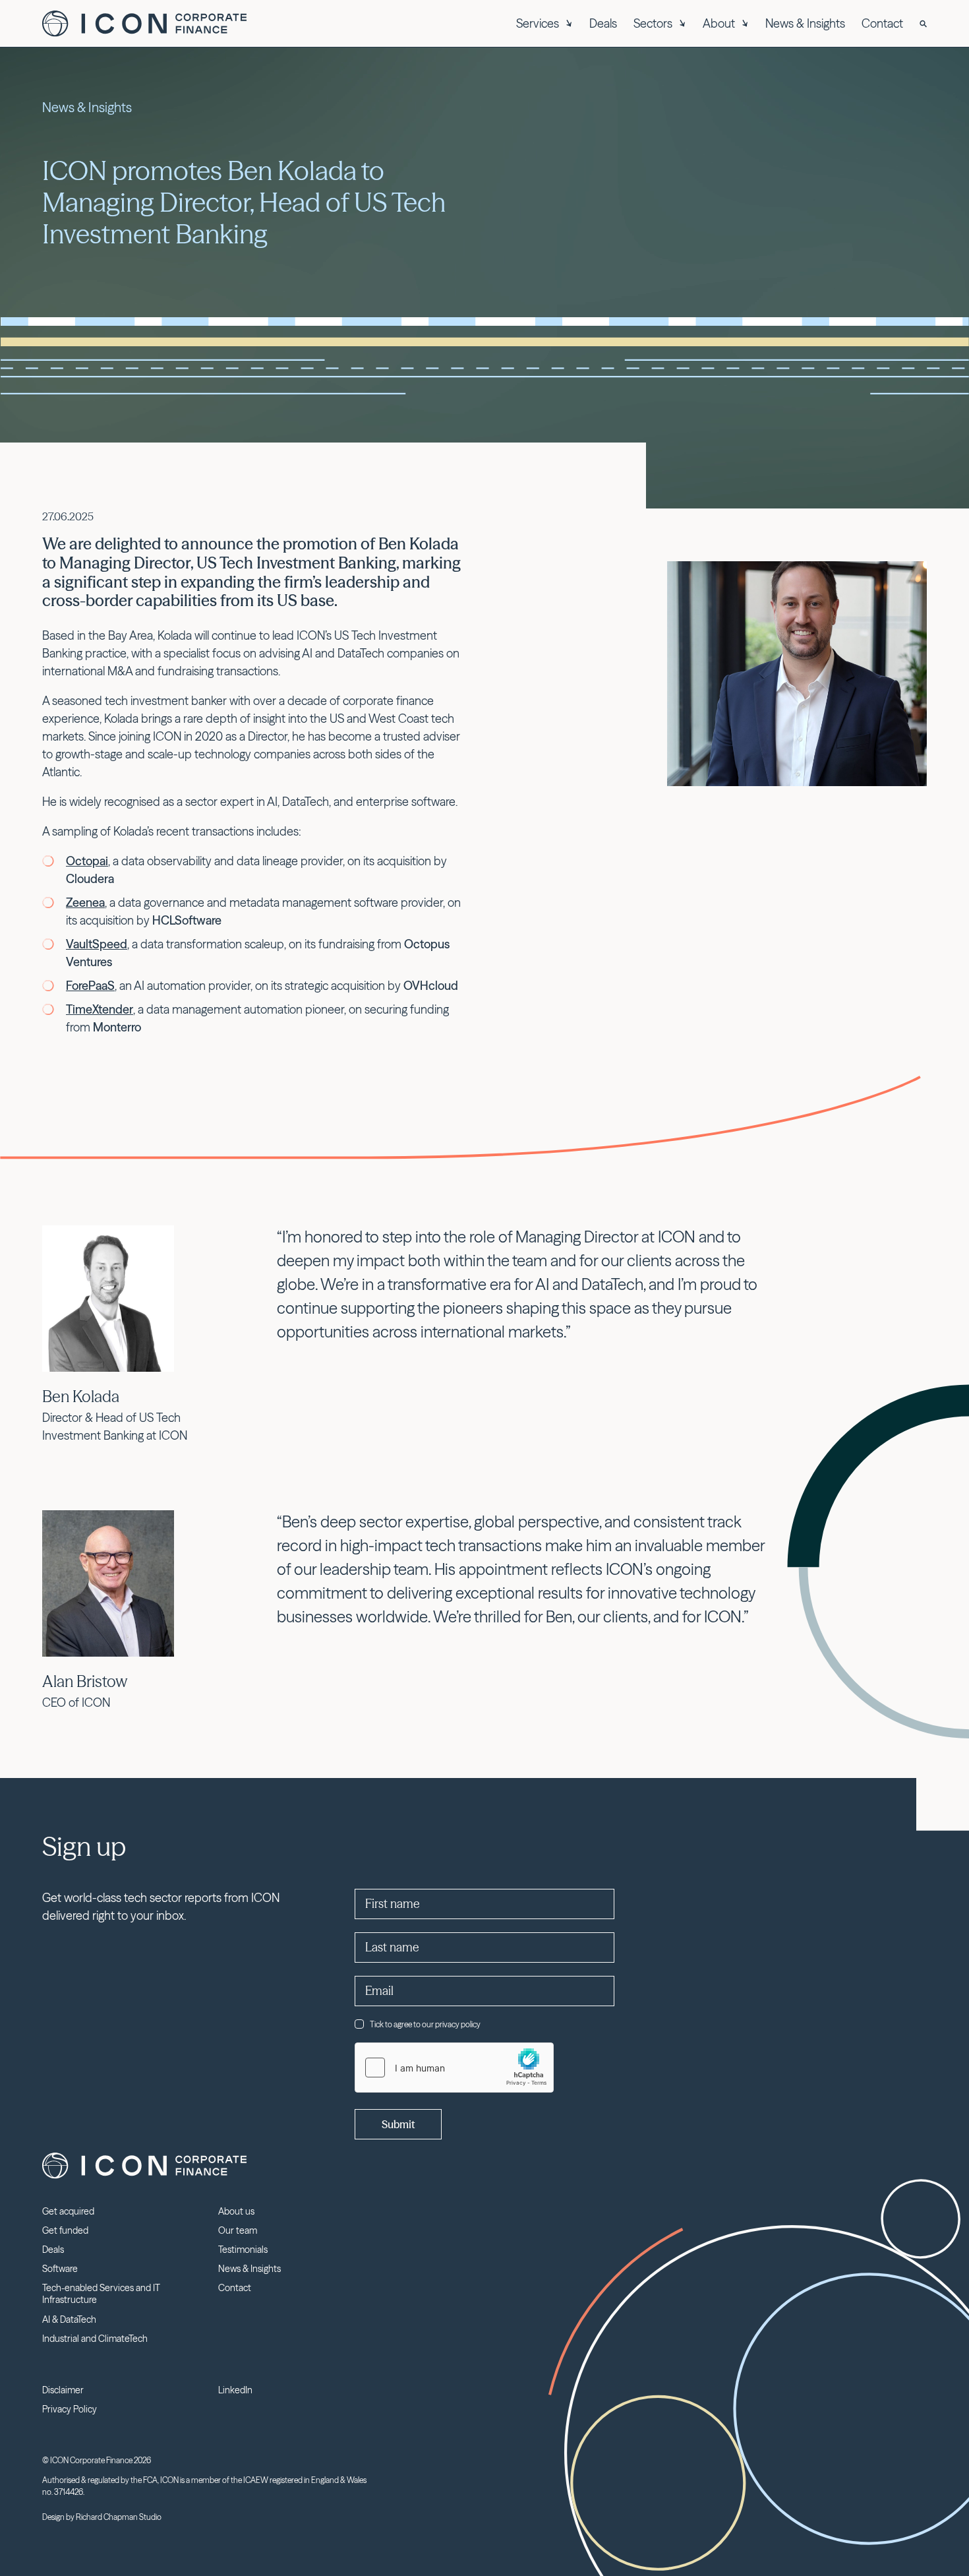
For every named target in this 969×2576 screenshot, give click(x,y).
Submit (398, 2124)
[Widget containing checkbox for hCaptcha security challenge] (454, 2068)
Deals (603, 23)
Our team (238, 2230)
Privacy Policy (70, 2409)
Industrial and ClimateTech (95, 2339)
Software (60, 2269)
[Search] (923, 24)
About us (236, 2211)
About (719, 23)
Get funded (65, 2230)
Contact (882, 23)
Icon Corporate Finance (144, 24)
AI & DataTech (69, 2319)
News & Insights (805, 23)
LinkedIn (235, 2390)
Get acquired (68, 2211)
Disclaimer (63, 2390)
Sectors (653, 23)
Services (538, 23)
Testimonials (243, 2250)
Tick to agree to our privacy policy (425, 2024)
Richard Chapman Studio (119, 2517)
